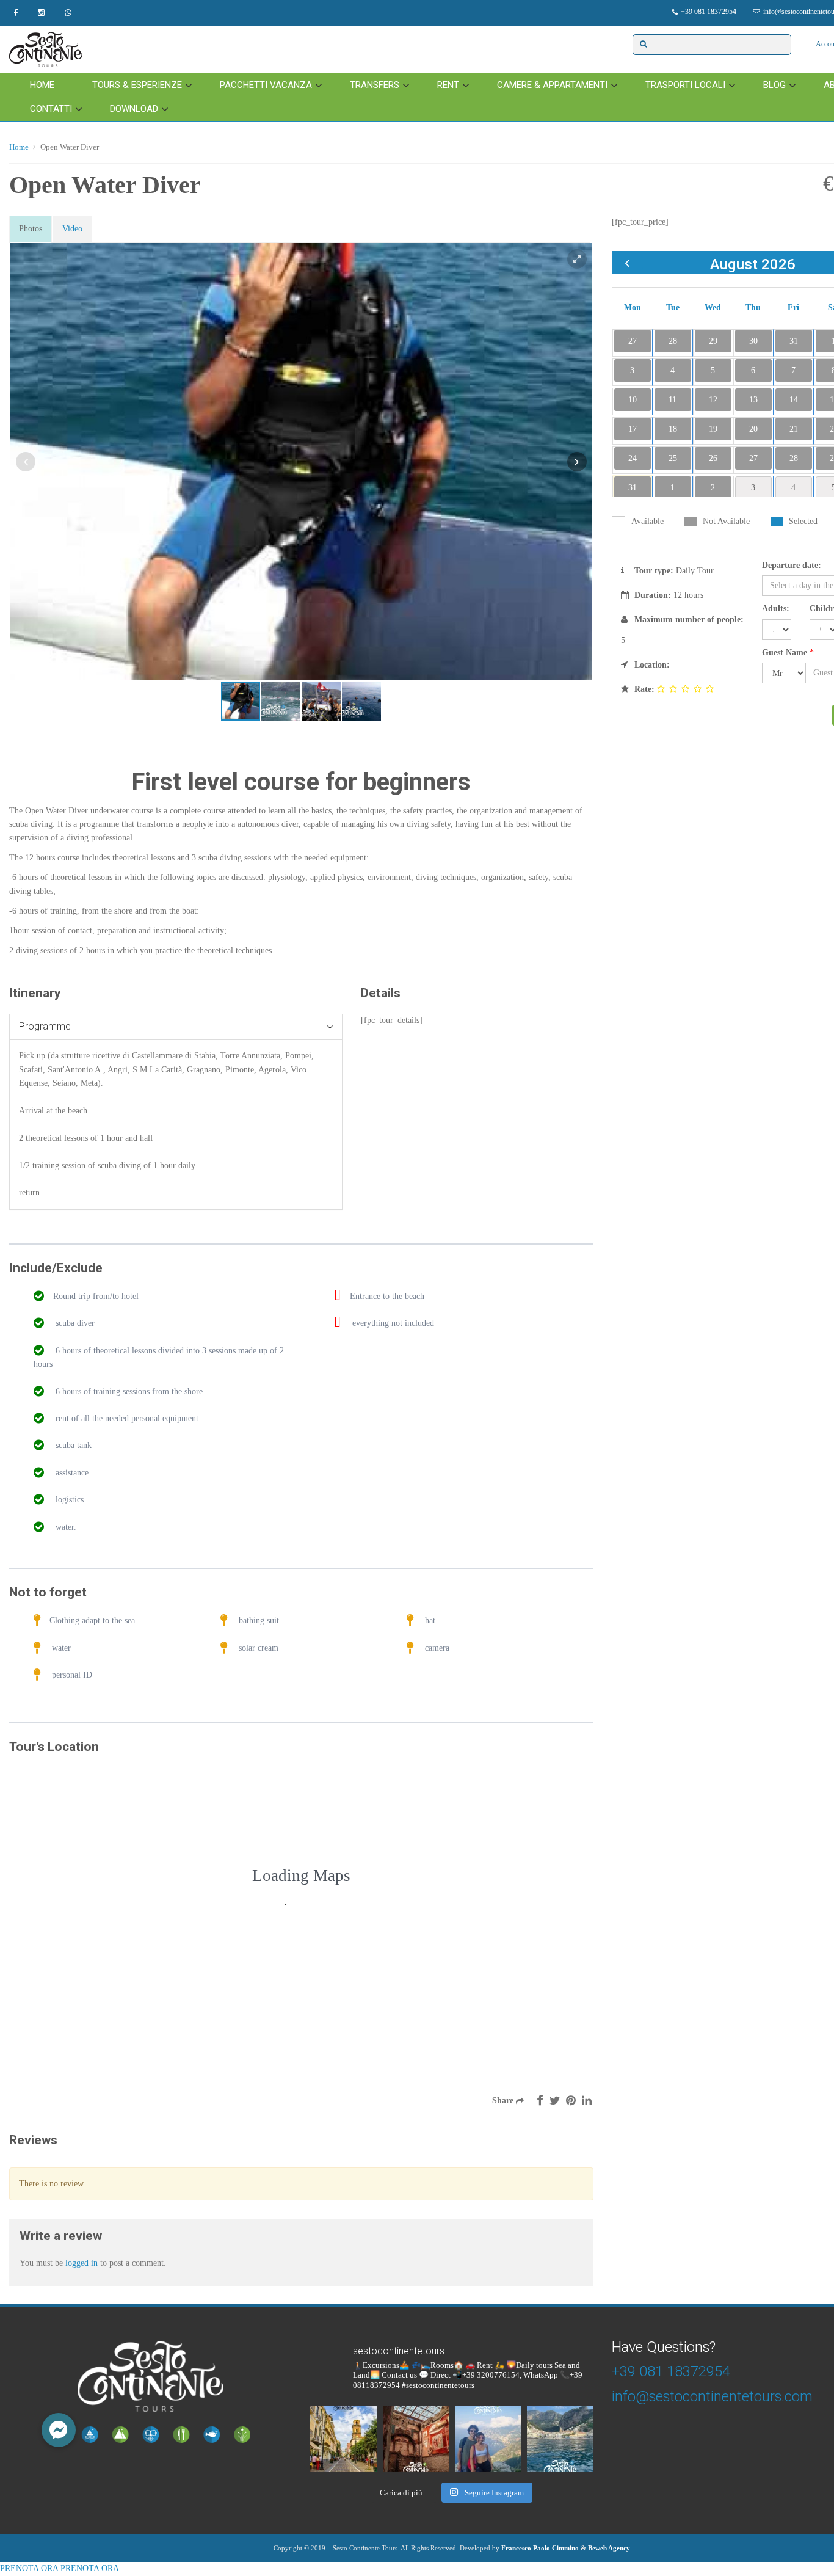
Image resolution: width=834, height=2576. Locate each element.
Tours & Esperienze (137, 85)
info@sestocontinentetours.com (712, 2396)
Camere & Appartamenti (552, 85)
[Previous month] (627, 263)
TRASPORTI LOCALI (685, 85)
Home (42, 85)
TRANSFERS (375, 85)
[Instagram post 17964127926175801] (343, 2439)
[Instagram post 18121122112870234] (416, 2439)
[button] (59, 2430)
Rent (448, 85)
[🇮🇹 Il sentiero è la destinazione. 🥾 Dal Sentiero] (488, 2439)
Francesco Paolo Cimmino (540, 2548)
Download (134, 109)
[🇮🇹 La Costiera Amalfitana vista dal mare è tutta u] (560, 2439)
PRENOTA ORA (29, 2568)
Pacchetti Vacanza (266, 85)
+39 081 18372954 (709, 12)
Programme (45, 1026)
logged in (82, 2263)
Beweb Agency (609, 2548)
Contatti (51, 109)
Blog (774, 85)
